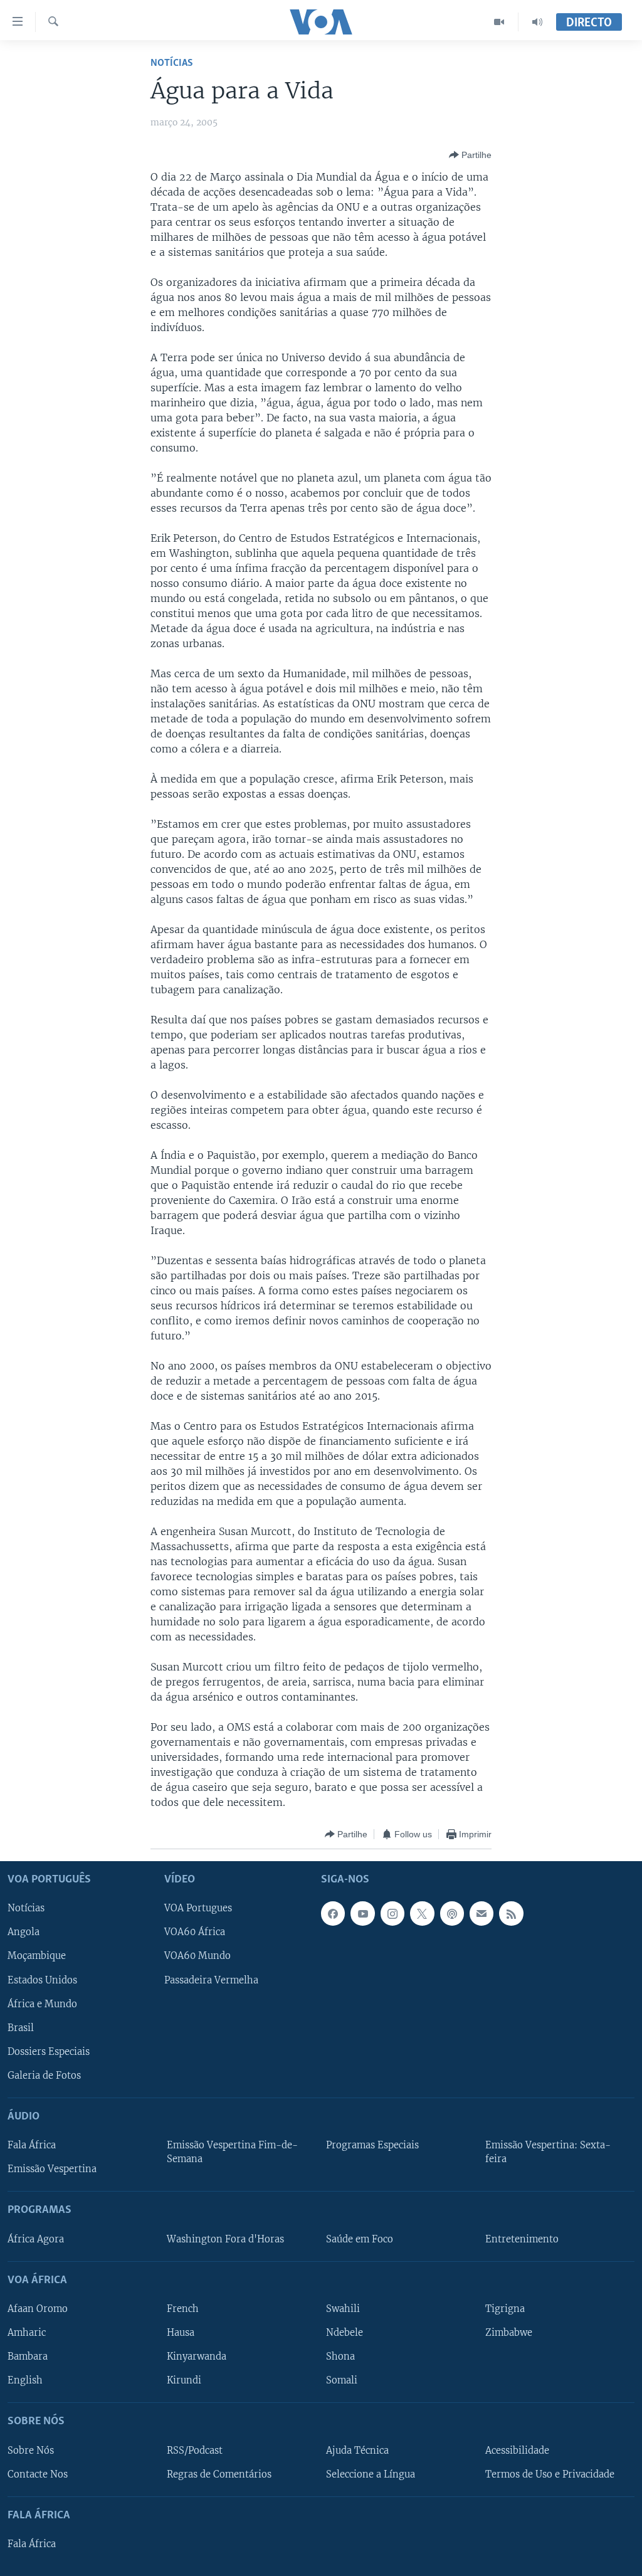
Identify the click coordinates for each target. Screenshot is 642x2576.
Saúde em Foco (360, 2239)
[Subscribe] (481, 1914)
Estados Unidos (42, 1980)
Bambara (28, 2357)
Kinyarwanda (197, 2357)
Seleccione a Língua (371, 2474)
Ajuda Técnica (357, 2451)
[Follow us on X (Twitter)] (422, 1914)
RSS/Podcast (195, 2451)
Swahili (343, 2309)
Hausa (181, 2333)
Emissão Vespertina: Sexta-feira (548, 2152)
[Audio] (537, 22)
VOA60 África (195, 1933)
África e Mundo (42, 2004)
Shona (340, 2357)
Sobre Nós (31, 2451)
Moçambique (37, 1956)
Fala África (32, 2145)
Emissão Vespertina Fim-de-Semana (232, 2152)
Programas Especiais (372, 2145)
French (183, 2309)
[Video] (499, 22)
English (25, 2380)
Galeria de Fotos (44, 2076)
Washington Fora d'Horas (225, 2239)
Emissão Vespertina (52, 2169)
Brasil (21, 2028)
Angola (24, 1933)
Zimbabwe (509, 2333)
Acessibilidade (517, 2451)
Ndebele (345, 2333)
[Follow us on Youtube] (362, 1914)
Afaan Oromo (38, 2309)
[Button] (470, 155)
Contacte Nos (38, 2474)
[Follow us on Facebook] (333, 1914)
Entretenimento (522, 2239)
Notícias (172, 63)
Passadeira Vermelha (211, 1980)
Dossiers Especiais (49, 2052)
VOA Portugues (198, 1909)
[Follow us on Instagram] (392, 1914)
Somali (342, 2380)
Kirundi (184, 2380)
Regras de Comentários (219, 2474)
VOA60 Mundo (197, 1956)
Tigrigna (505, 2309)
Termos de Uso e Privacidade (550, 2474)
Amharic (27, 2333)
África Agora (36, 2239)
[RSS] (511, 1914)
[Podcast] (452, 1914)
